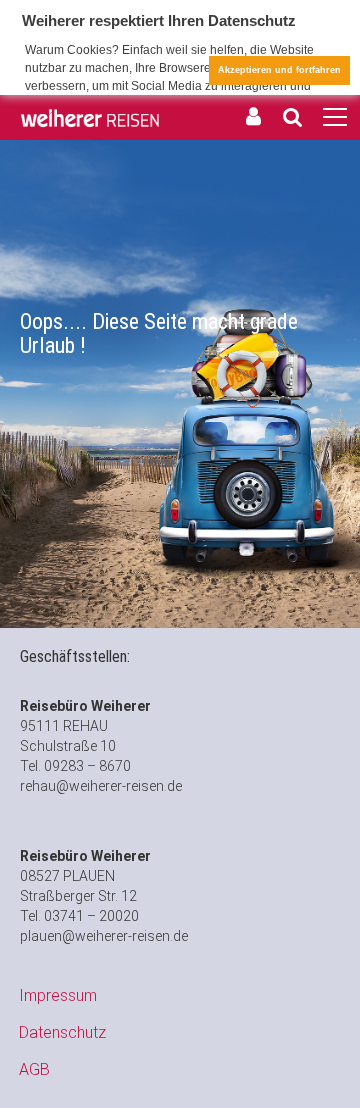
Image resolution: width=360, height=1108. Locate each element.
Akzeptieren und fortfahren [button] (279, 70)
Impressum (58, 995)
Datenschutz (62, 1032)
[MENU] (335, 118)
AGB (34, 1069)
